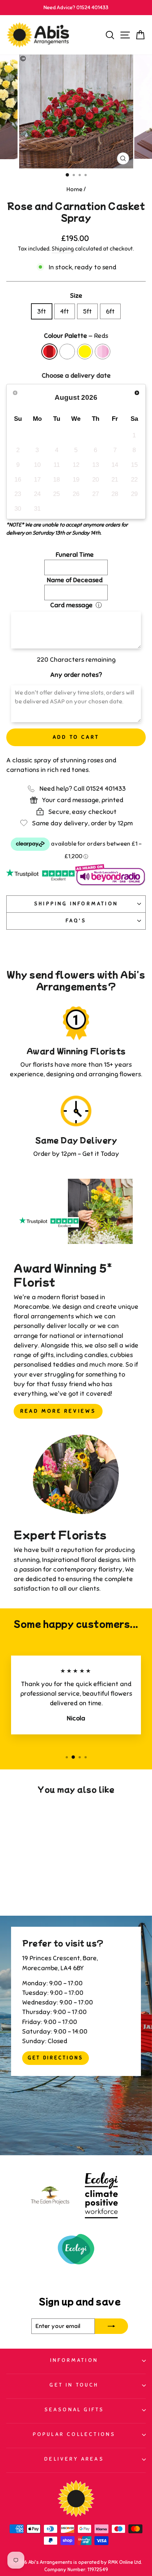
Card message (71, 605)
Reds (49, 352)
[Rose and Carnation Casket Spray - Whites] (29, 1890)
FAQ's (76, 921)
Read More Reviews (58, 1411)
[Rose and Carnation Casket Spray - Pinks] (46, 1890)
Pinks (103, 352)
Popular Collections (74, 2434)
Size (76, 296)
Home (74, 189)
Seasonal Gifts (74, 2410)
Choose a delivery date (76, 375)
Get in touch (74, 2385)
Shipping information (76, 904)
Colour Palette (76, 336)
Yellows (85, 352)
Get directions (56, 2058)
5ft (87, 311)
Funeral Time (75, 555)
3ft (42, 311)
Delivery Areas (74, 2459)
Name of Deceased (75, 580)
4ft (65, 311)
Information (74, 2360)
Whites (67, 352)
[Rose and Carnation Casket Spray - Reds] (20, 1890)
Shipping (63, 249)
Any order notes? (76, 675)
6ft (110, 311)
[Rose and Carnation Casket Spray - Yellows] (37, 1890)
